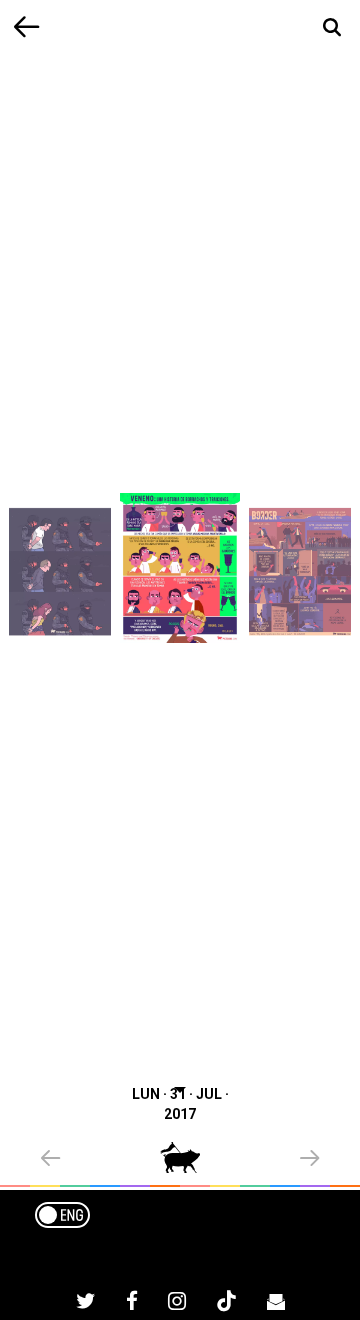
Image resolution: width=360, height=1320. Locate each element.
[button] (100, 1160)
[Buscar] (332, 27)
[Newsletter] (276, 1304)
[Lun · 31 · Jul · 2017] (180, 567)
